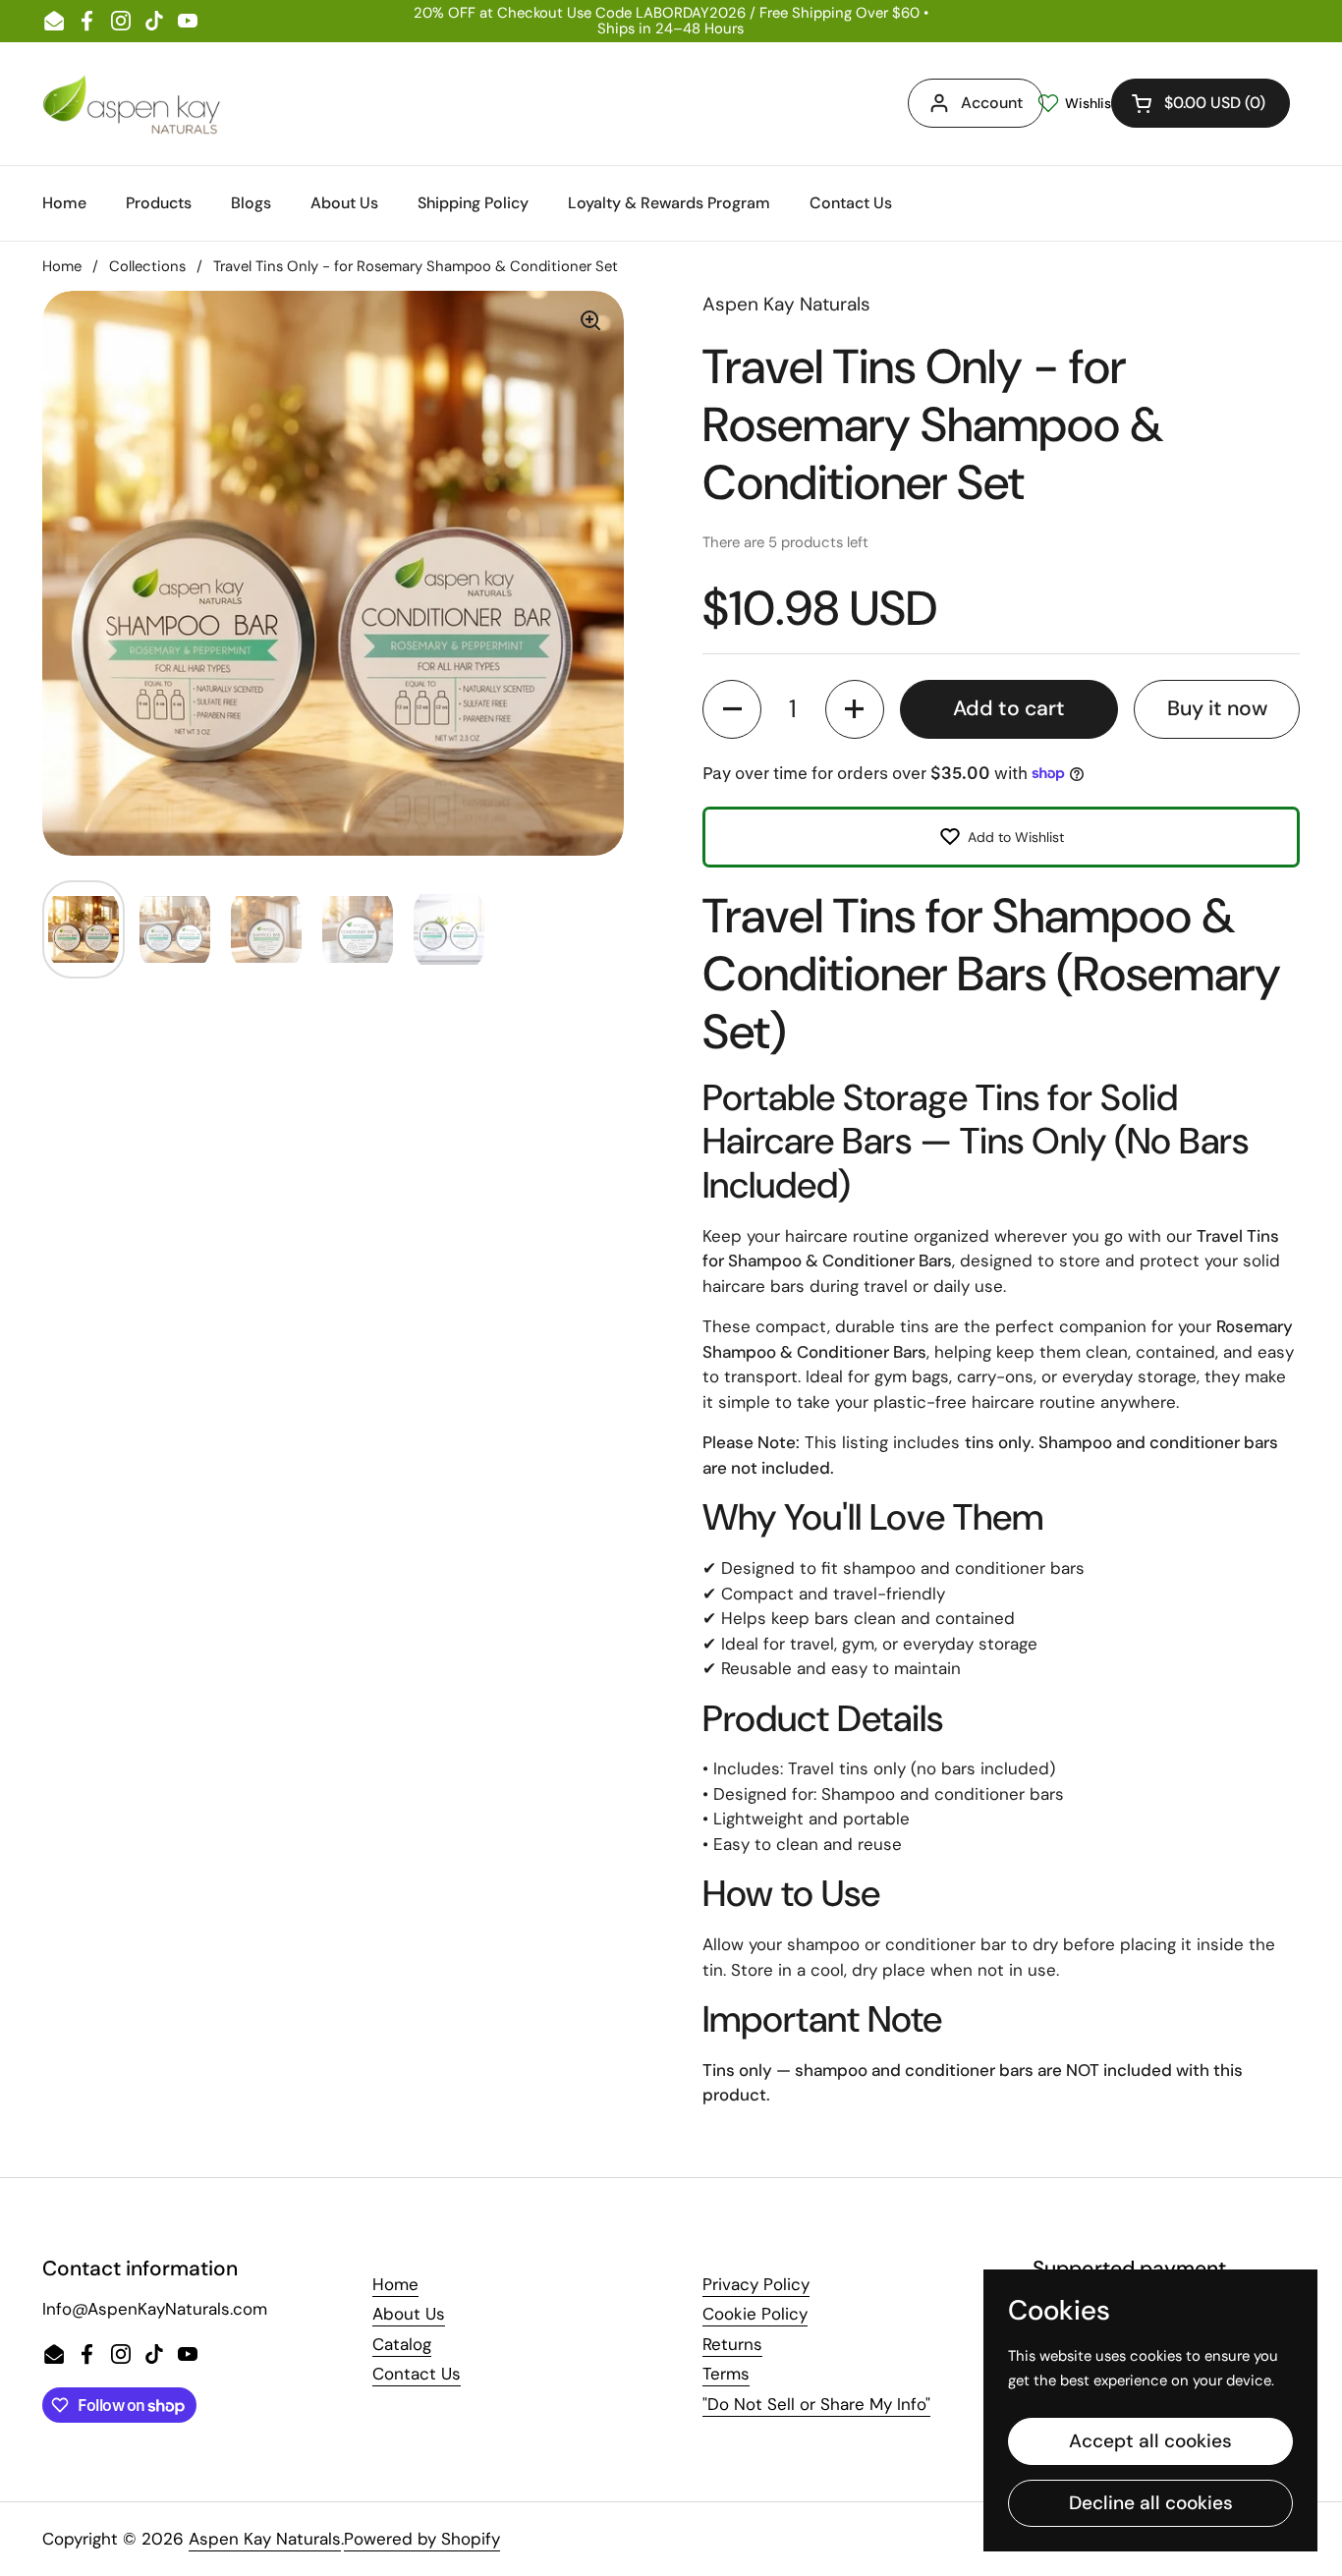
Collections (147, 266)
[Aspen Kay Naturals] (132, 104)
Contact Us (417, 2374)
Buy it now (1217, 708)
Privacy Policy (756, 2284)
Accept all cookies (1150, 2441)
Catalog (402, 2344)
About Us (409, 2314)
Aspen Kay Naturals (265, 2539)
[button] (1201, 103)
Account (992, 103)
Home (62, 266)
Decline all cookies (1151, 2503)
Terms (726, 2374)
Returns (732, 2344)
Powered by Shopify (422, 2539)
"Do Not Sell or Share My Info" (816, 2404)
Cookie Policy (755, 2314)
